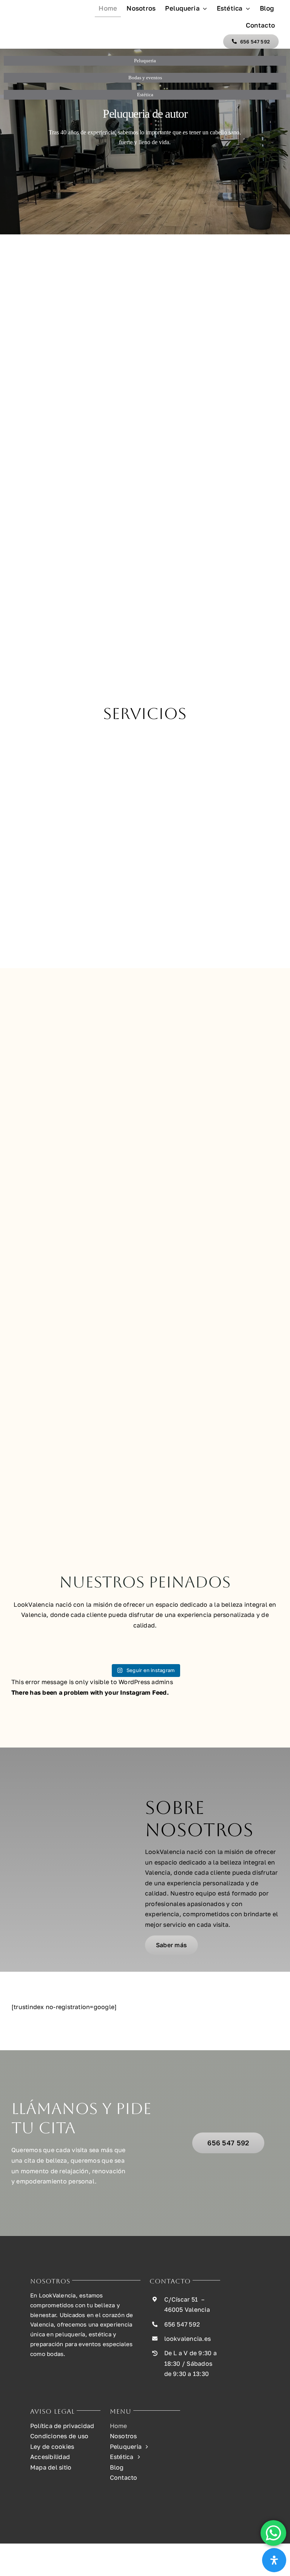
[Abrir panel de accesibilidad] (274, 2560)
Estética (145, 95)
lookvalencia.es (188, 2339)
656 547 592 (182, 2324)
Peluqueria (145, 61)
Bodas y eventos (145, 78)
